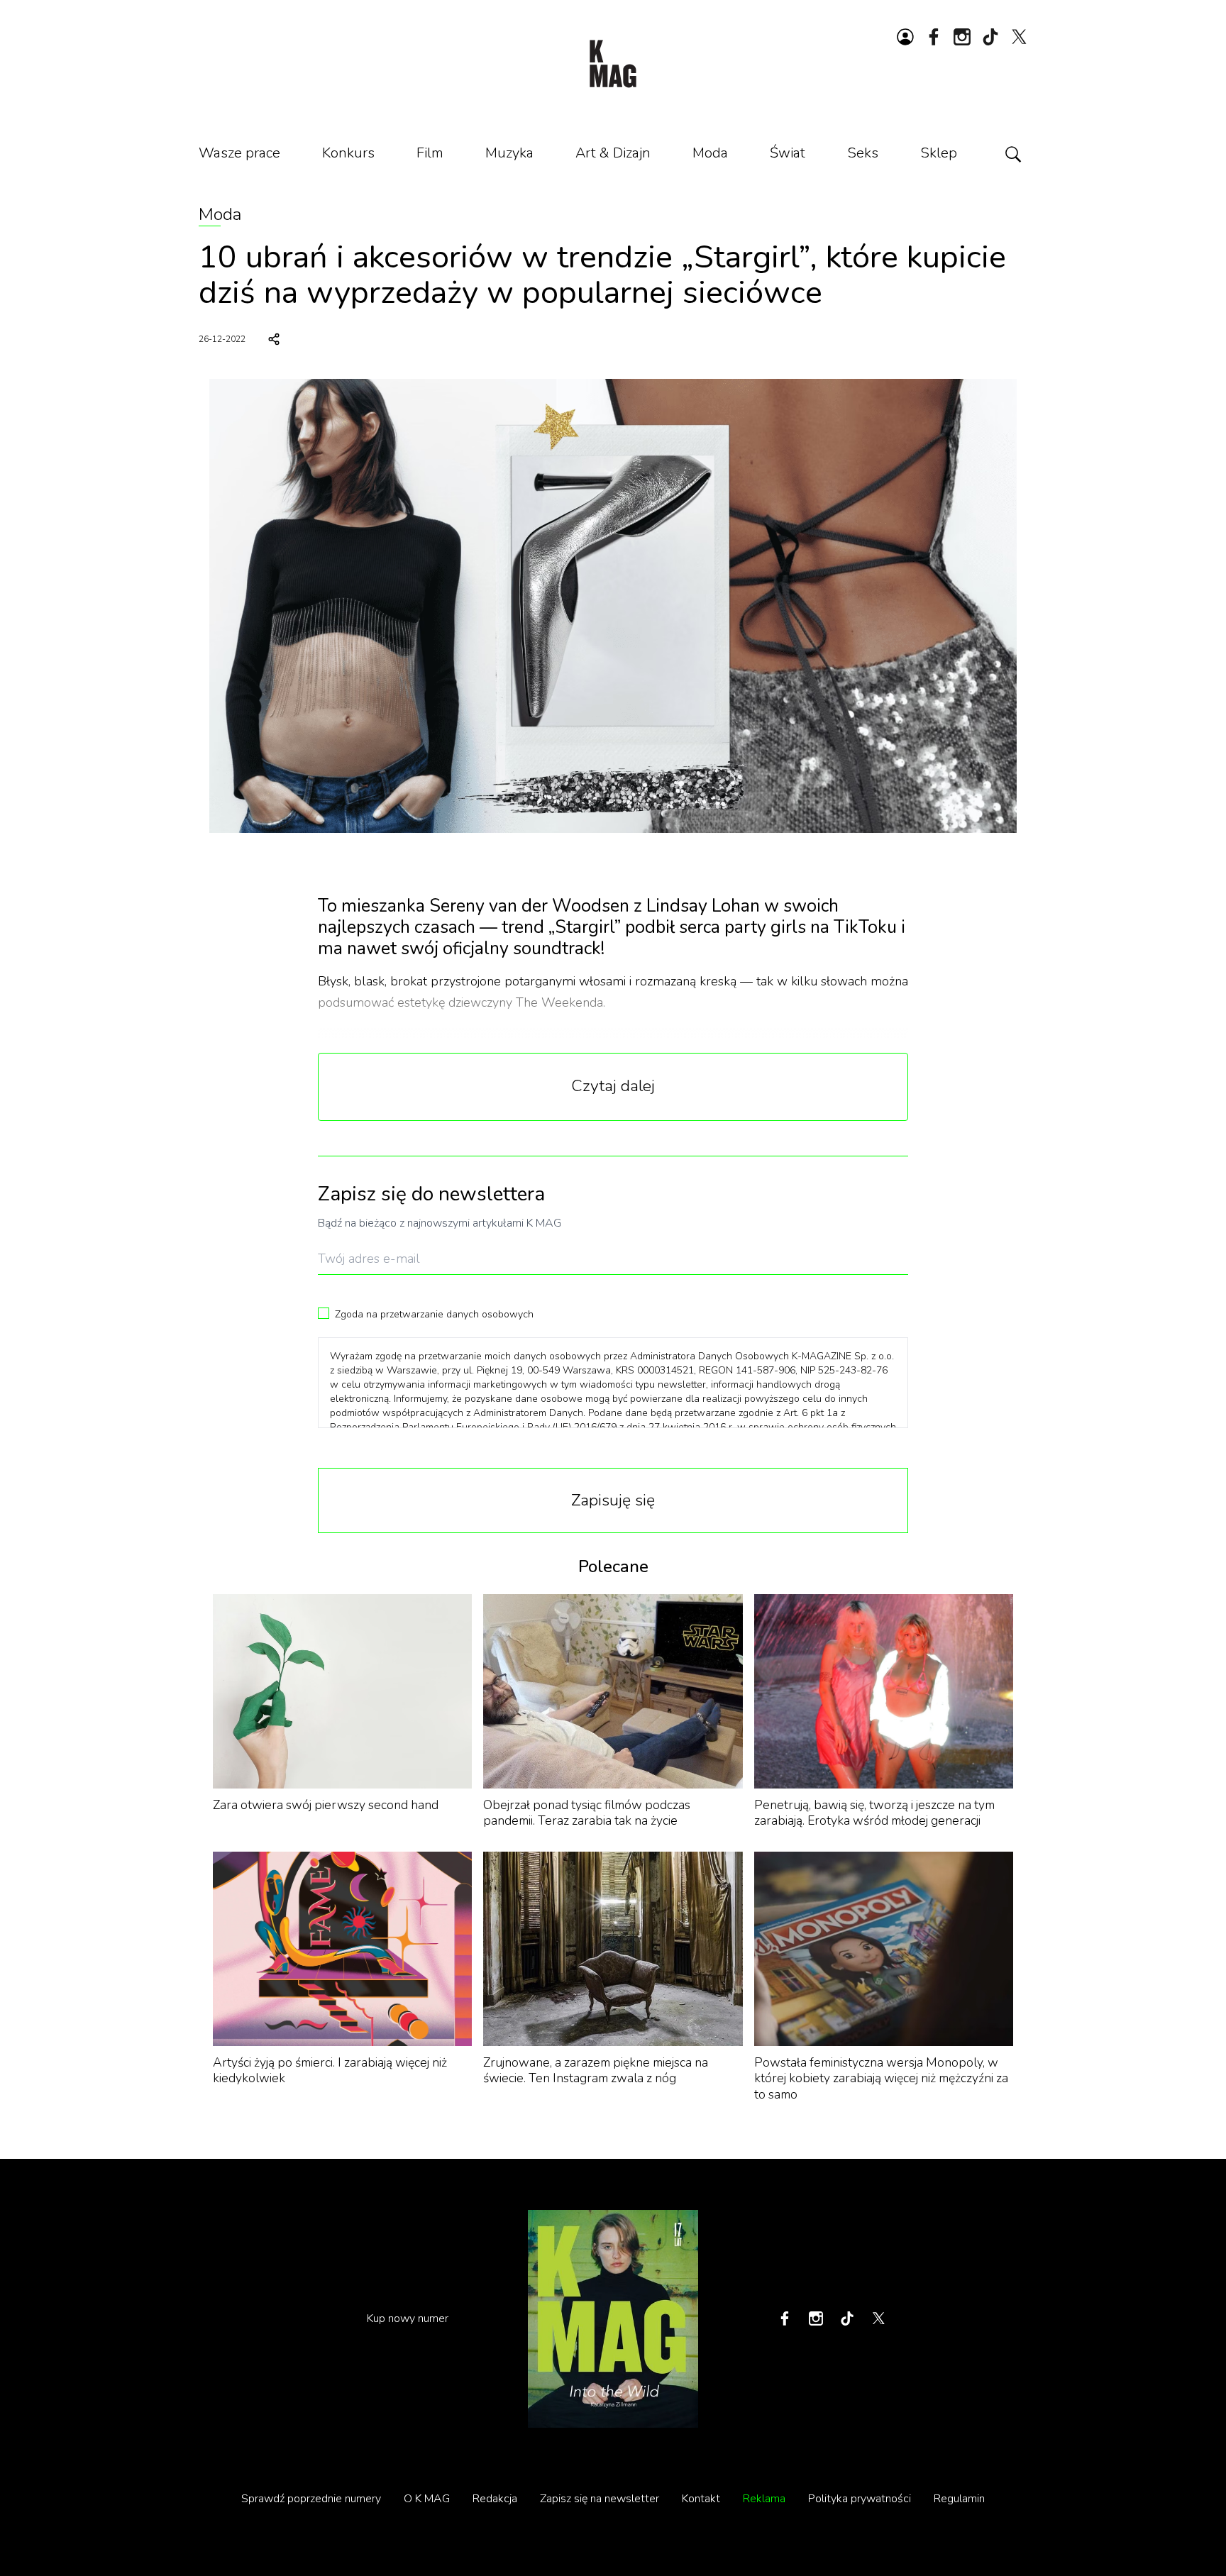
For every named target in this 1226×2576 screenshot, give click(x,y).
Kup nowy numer (408, 2318)
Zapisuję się (613, 1500)
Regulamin (959, 2499)
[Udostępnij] (274, 339)
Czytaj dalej (613, 1086)
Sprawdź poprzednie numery (311, 2499)
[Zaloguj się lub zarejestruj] (905, 37)
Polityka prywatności (860, 2499)
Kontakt (701, 2499)
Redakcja (495, 2499)
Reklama (764, 2499)
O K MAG (427, 2499)
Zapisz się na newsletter (600, 2499)
